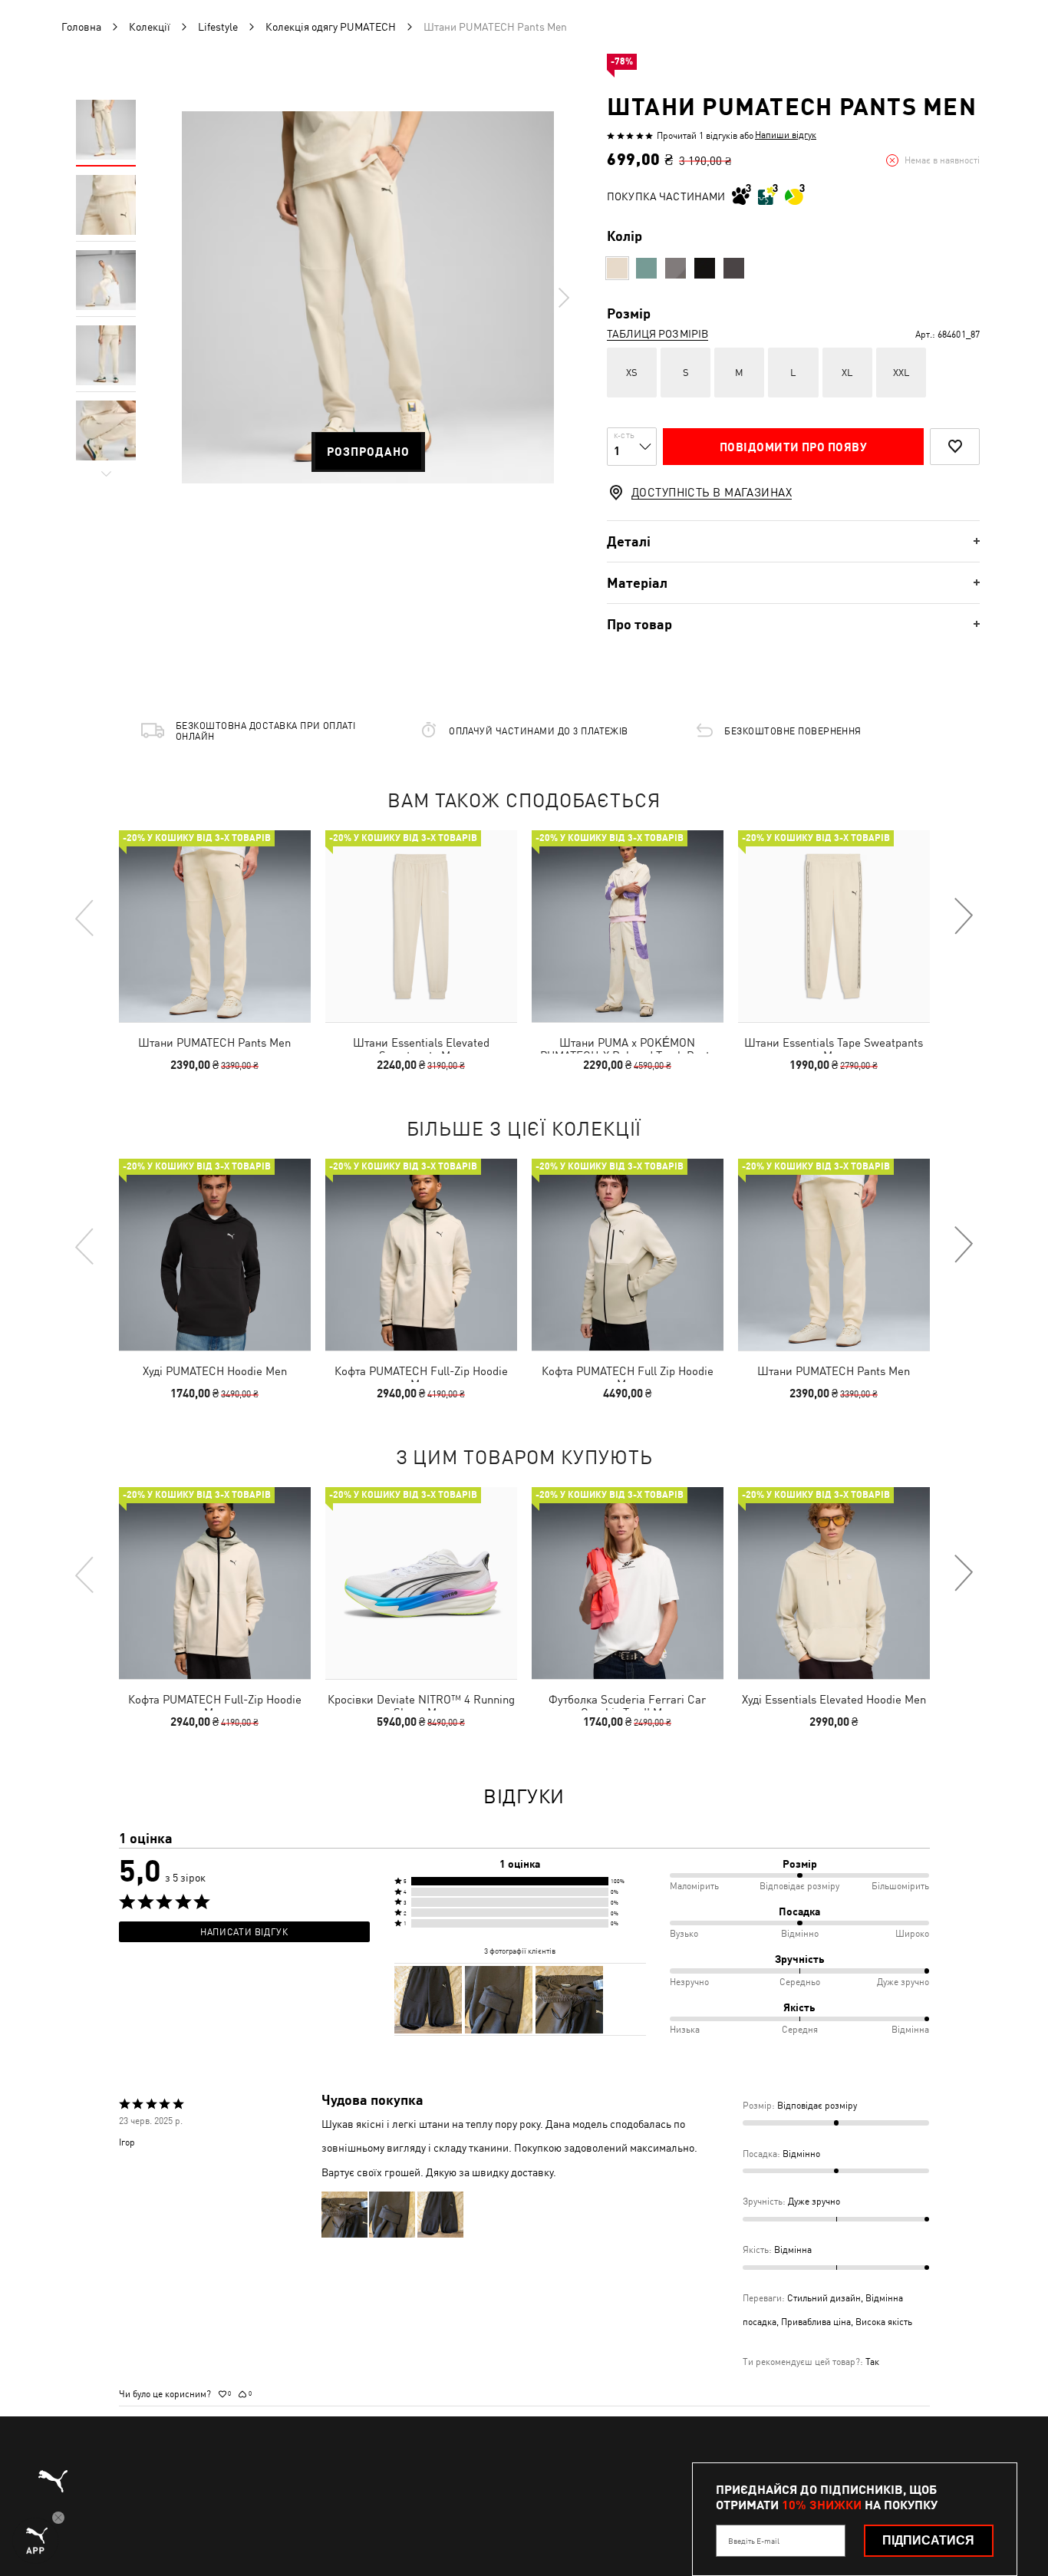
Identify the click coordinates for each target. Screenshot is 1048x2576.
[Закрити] (814, 1115)
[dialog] (524, 1288)
